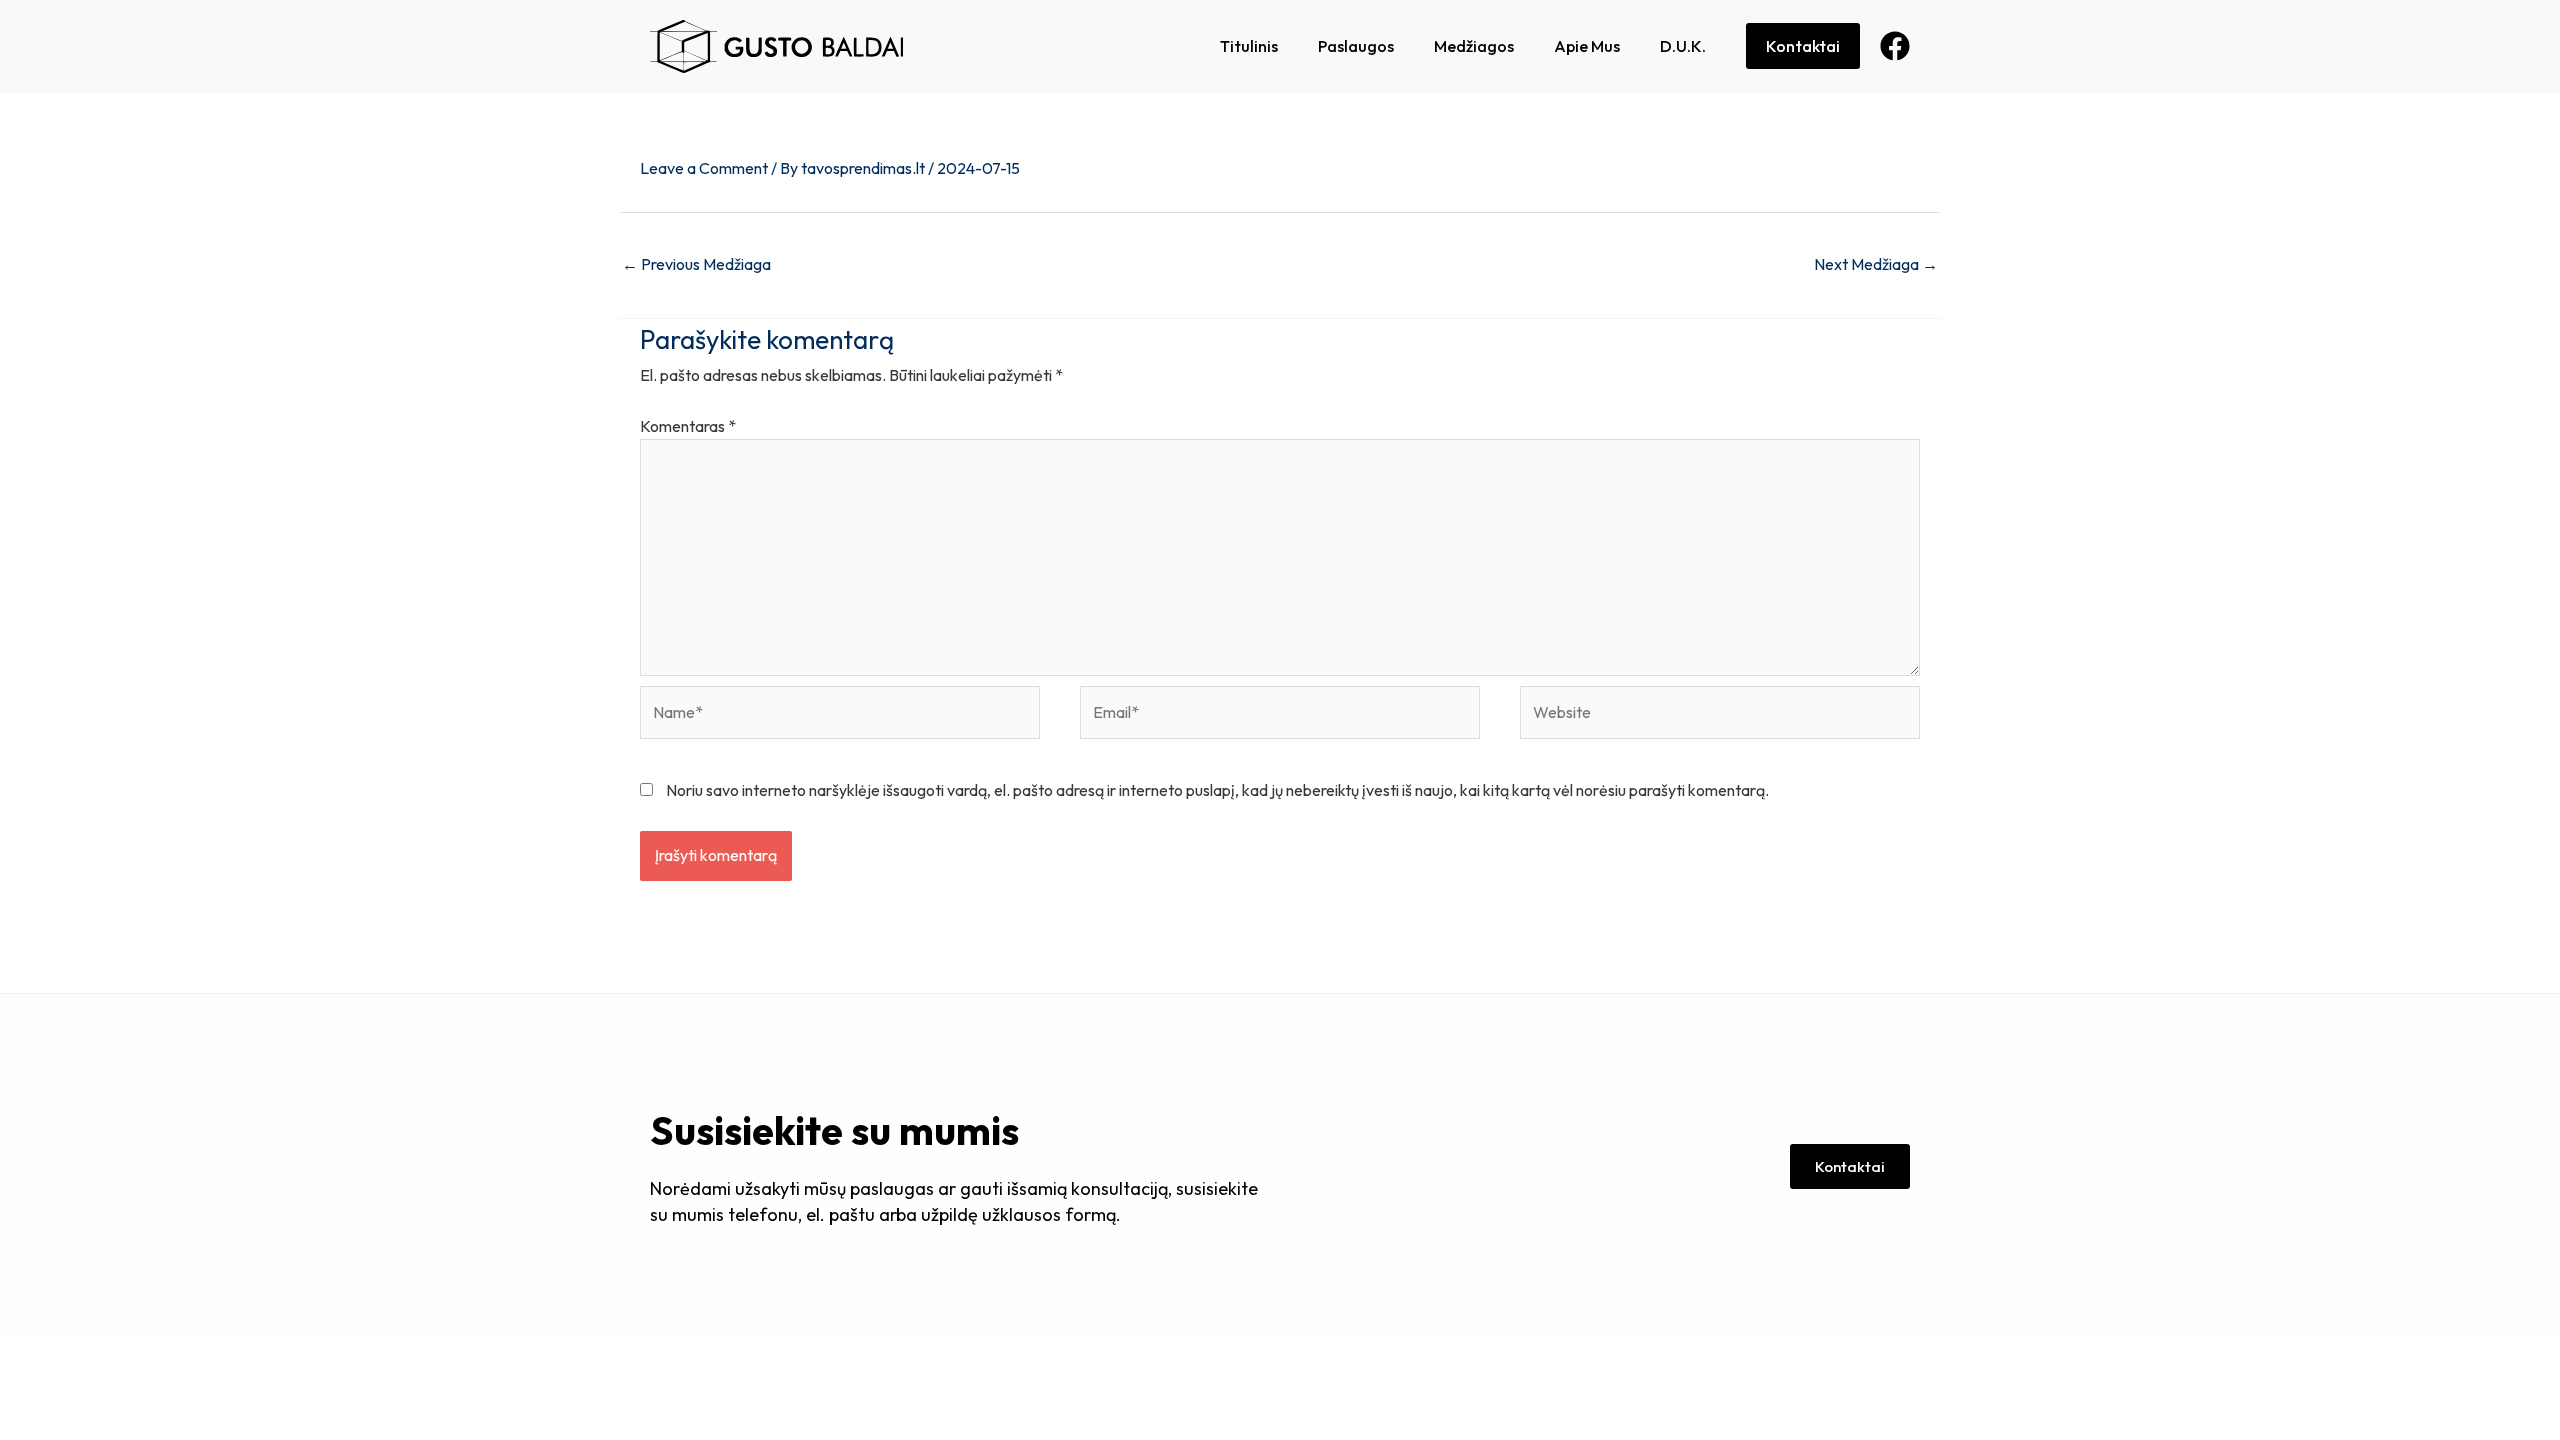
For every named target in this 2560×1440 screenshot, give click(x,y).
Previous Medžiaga (696, 264)
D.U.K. (1683, 46)
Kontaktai (1803, 46)
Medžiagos (1474, 46)
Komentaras (688, 426)
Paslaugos (1356, 46)
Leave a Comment (704, 168)
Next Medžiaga (1876, 264)
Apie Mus (1587, 46)
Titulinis (1249, 46)
